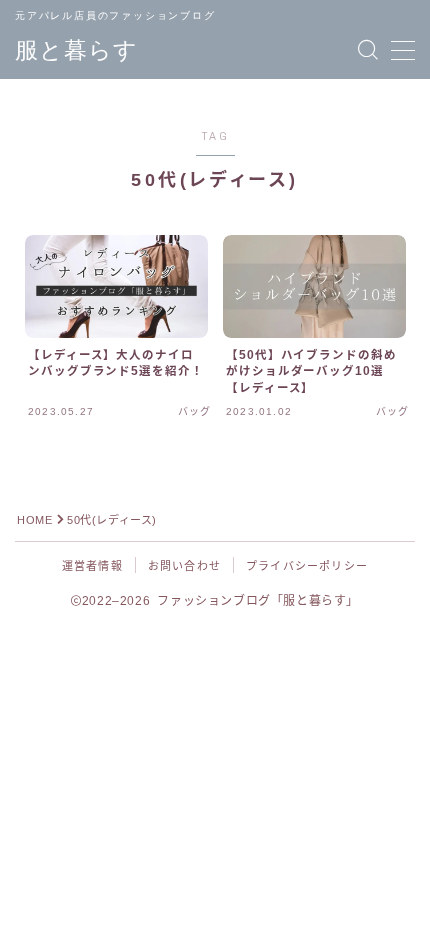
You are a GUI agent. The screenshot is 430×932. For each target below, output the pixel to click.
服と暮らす (76, 50)
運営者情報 (92, 566)
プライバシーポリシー (307, 566)
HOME (34, 520)
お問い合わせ (184, 566)
